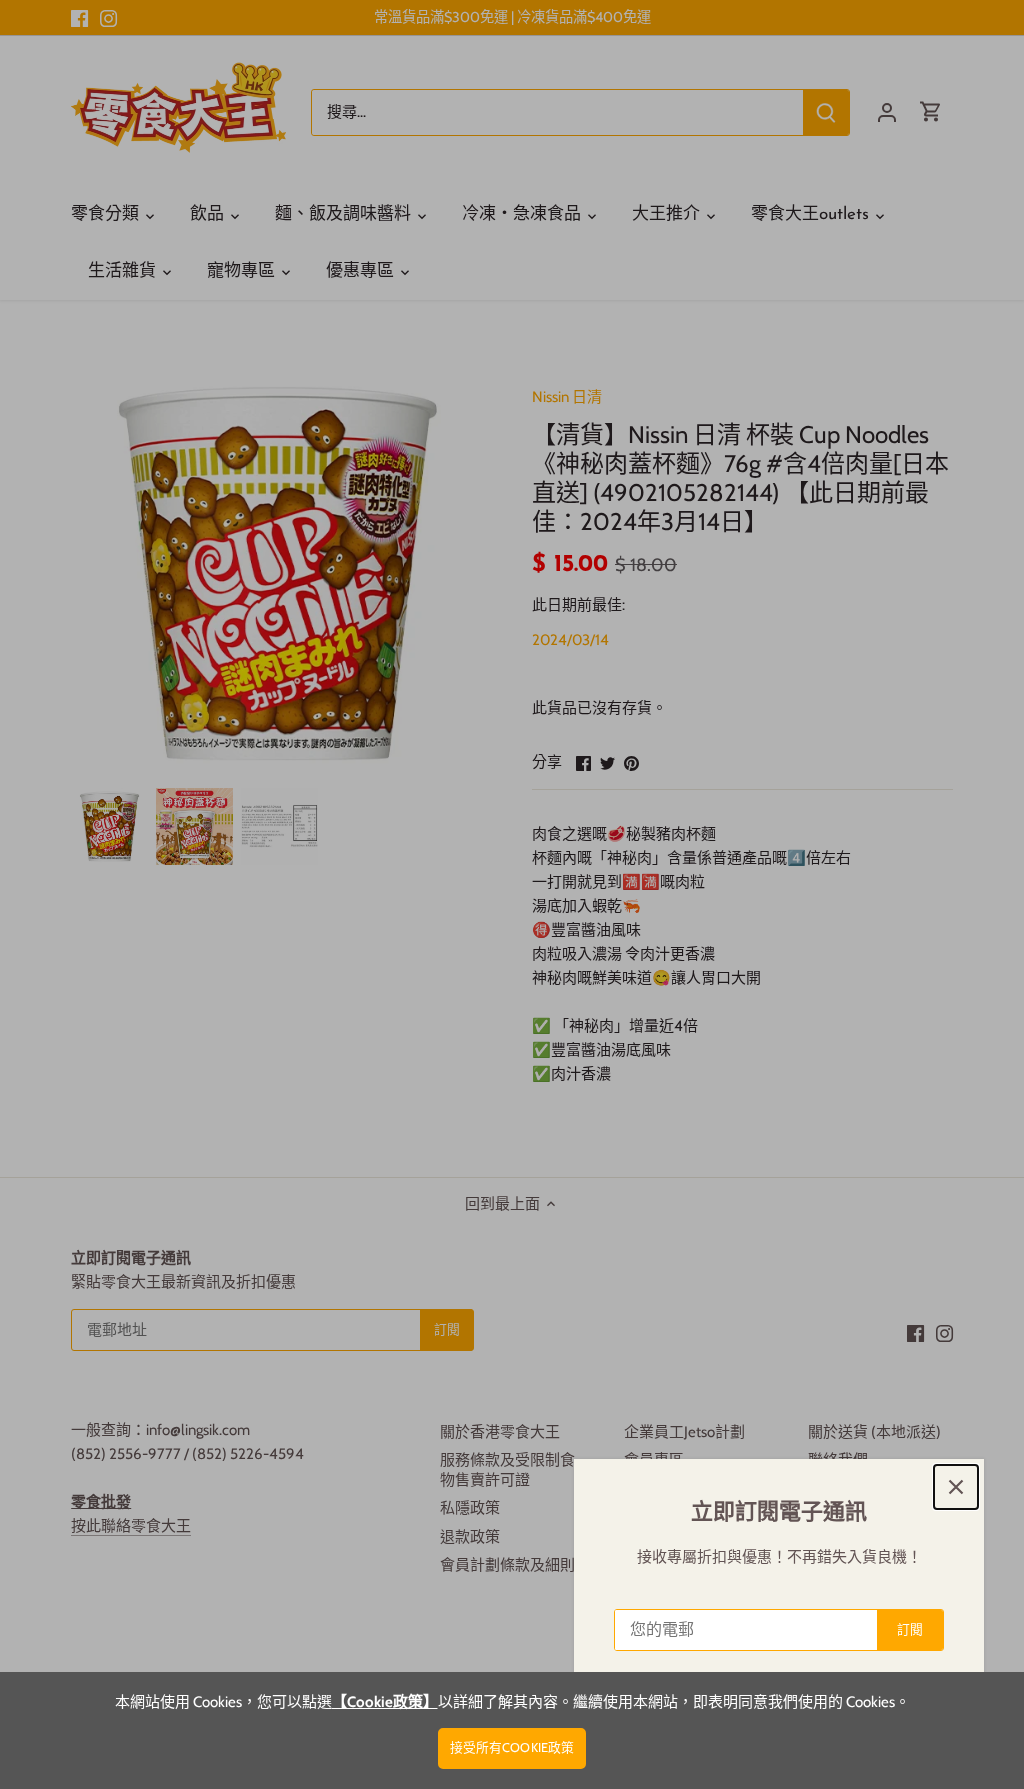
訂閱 (910, 1629)
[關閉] (956, 1487)
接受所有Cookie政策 (512, 1747)
